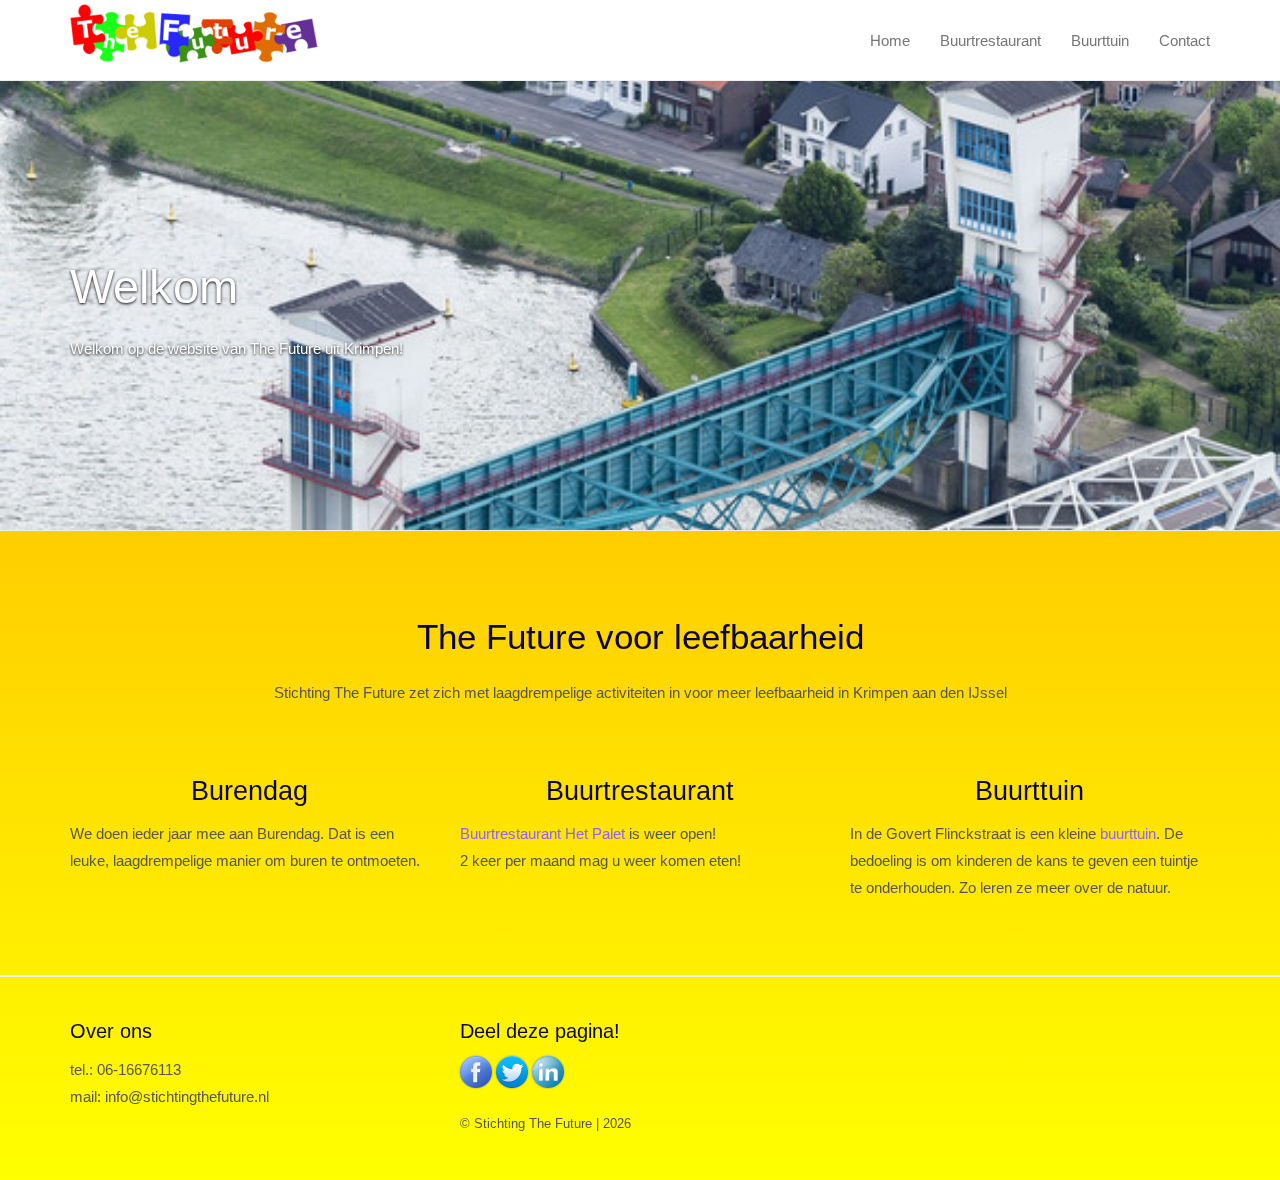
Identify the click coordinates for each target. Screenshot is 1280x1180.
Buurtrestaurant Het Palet (542, 833)
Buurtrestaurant (990, 40)
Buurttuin (1100, 40)
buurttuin (1128, 833)
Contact (1184, 40)
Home (890, 40)
